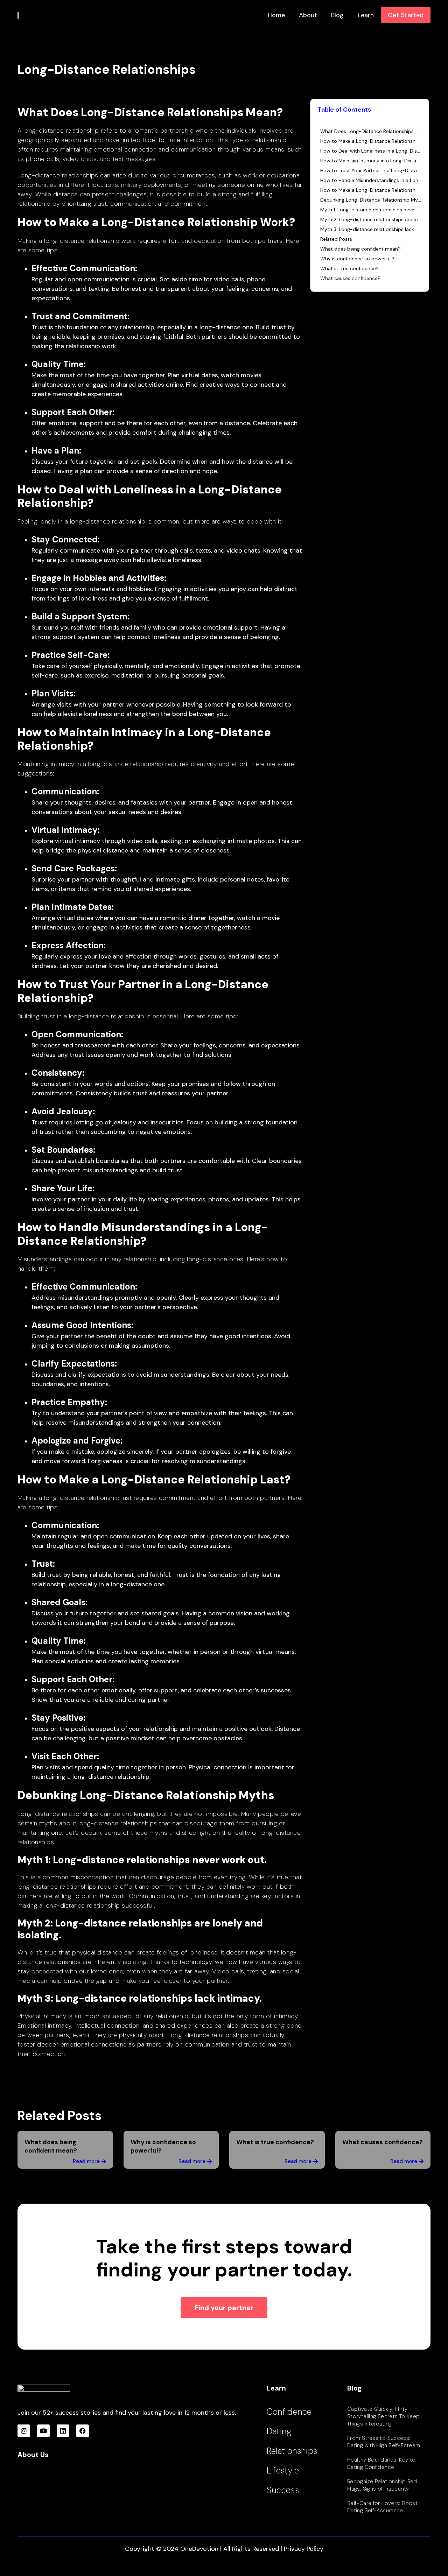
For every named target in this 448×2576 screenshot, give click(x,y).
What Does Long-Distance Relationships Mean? (371, 131)
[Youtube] (43, 2431)
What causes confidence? (350, 278)
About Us (33, 2455)
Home (276, 15)
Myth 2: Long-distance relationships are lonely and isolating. (371, 219)
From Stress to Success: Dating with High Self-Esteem (384, 2442)
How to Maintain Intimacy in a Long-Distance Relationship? (371, 161)
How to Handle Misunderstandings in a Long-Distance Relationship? (371, 180)
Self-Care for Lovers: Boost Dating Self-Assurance (382, 2507)
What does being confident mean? (360, 249)
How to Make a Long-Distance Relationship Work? (371, 141)
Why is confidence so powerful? (357, 259)
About (308, 15)
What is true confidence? (349, 268)
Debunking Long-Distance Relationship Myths (371, 200)
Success (283, 2490)
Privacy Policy (304, 2549)
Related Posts (336, 239)
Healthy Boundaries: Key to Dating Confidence (381, 2463)
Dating (279, 2431)
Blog (337, 15)
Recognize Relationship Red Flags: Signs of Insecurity (382, 2485)
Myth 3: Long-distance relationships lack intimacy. (371, 229)
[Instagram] (24, 2431)
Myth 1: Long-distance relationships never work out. (371, 210)
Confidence (289, 2412)
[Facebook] (83, 2431)
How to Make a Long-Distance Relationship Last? (371, 190)
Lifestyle (283, 2470)
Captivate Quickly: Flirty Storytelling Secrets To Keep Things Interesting (384, 2416)
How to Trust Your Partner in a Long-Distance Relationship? (371, 170)
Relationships (292, 2451)
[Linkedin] (63, 2431)
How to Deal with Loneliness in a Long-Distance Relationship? (371, 151)
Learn (366, 15)
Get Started (406, 15)
